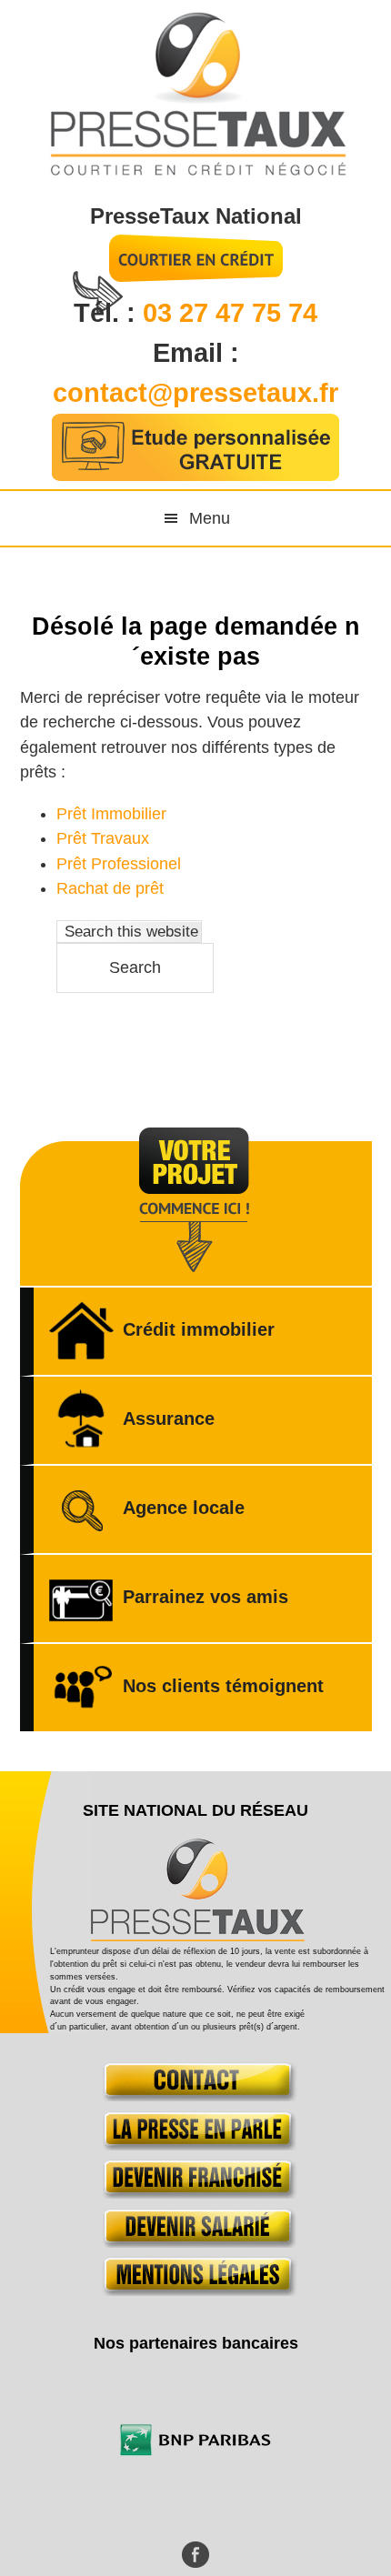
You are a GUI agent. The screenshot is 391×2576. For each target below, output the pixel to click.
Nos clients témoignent (223, 1686)
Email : (196, 353)
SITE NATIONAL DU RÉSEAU (195, 1810)
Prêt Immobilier (111, 814)
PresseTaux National (196, 216)
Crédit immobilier (199, 1329)
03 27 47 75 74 (230, 313)
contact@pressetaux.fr (195, 393)
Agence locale (184, 1508)
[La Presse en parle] (196, 2145)
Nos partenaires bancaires (196, 2343)
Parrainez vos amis (206, 1597)
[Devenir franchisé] (196, 2193)
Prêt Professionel (119, 864)
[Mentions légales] (196, 2290)
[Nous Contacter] (196, 2096)
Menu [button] (210, 518)
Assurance (169, 1418)
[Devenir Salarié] (196, 2242)
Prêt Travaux (103, 838)
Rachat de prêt (110, 888)
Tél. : (108, 313)
